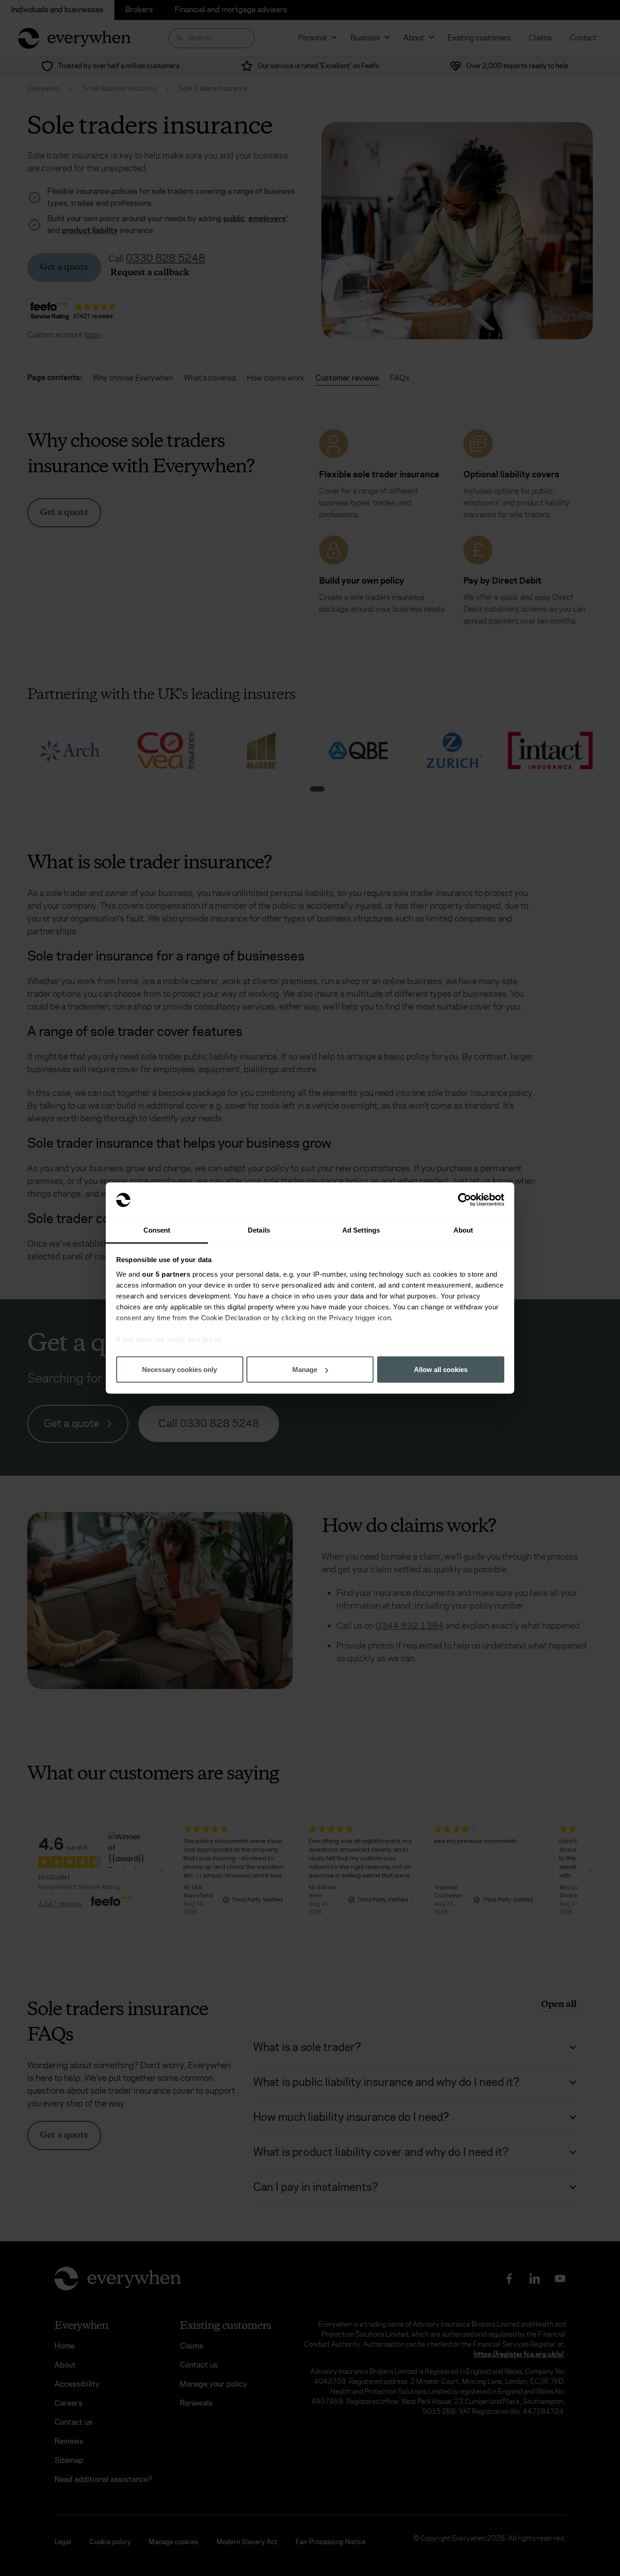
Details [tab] (259, 1230)
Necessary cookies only (180, 1370)
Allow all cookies (441, 1370)
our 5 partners (166, 1274)
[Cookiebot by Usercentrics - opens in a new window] (465, 1200)
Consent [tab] (157, 1230)
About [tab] (463, 1230)
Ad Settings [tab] (361, 1230)
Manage (305, 1370)
